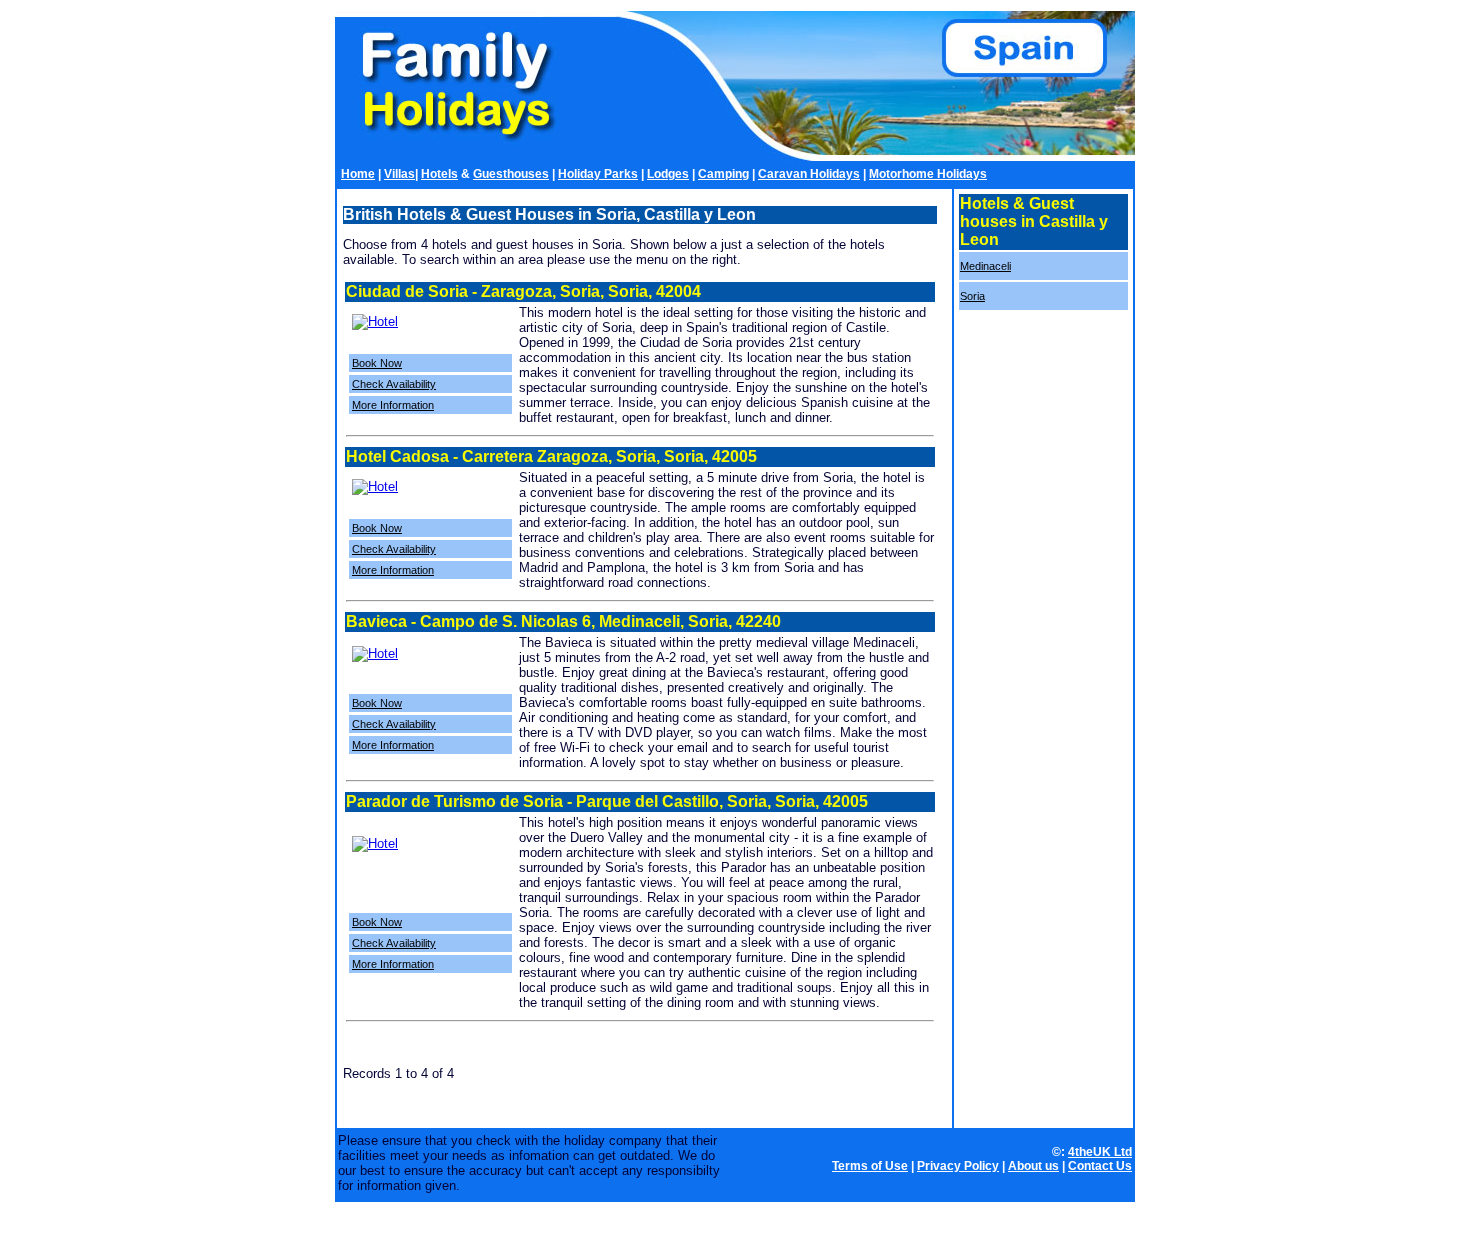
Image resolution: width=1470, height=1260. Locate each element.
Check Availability (394, 384)
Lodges (668, 174)
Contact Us (1100, 1166)
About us (1033, 1166)
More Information (393, 405)
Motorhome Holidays (928, 174)
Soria (972, 296)
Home (358, 174)
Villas (399, 174)
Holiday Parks (598, 174)
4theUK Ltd (1100, 1152)
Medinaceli (985, 266)
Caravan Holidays (809, 174)
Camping (723, 174)
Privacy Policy (958, 1166)
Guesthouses (511, 174)
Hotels (439, 174)
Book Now (377, 363)
